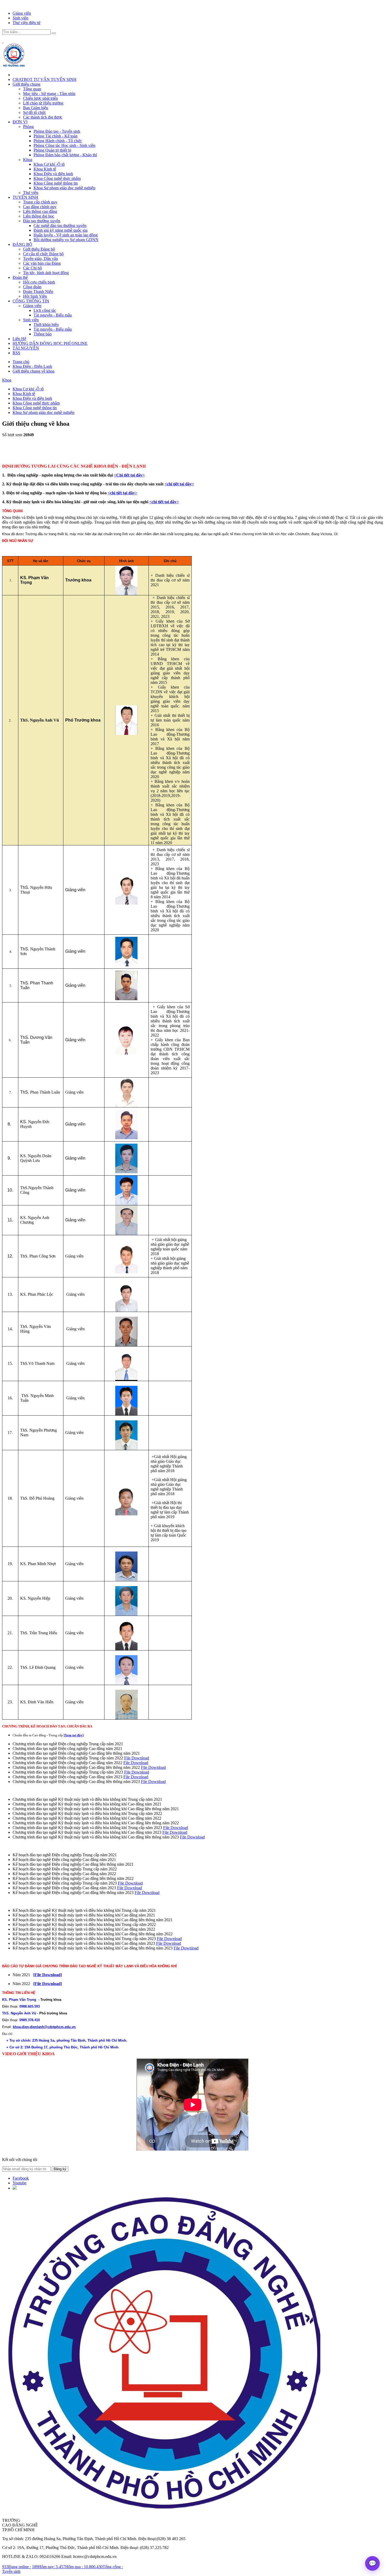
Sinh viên (20, 18)
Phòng (28, 127)
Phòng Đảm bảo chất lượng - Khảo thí (65, 155)
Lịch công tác (45, 310)
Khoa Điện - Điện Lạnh (32, 366)
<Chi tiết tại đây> (129, 475)
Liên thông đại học (39, 216)
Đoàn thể (20, 277)
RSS (16, 353)
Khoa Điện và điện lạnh (53, 174)
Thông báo (43, 334)
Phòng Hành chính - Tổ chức (58, 141)
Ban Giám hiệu (36, 108)
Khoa (28, 160)
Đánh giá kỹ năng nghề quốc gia (60, 230)
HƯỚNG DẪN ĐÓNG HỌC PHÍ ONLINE (50, 343)
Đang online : (16, 2567)
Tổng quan (32, 89)
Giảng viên (22, 13)
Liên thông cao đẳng (40, 211)
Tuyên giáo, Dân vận (40, 259)
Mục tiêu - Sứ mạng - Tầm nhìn (49, 94)
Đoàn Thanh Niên (38, 292)
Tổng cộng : (103, 2567)
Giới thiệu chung (26, 84)
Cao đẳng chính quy (40, 207)
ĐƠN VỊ (20, 122)
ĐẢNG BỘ (22, 244)
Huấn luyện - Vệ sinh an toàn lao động (66, 235)
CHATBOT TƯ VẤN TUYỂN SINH (45, 79)
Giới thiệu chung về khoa (34, 371)
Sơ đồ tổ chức (35, 112)
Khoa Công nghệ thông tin (56, 183)
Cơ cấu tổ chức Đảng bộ (43, 254)
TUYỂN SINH (25, 197)
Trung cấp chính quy (40, 202)
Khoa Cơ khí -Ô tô (49, 164)
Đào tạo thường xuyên (42, 221)
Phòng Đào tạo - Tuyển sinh (57, 131)
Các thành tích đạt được (43, 117)
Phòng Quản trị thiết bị (52, 150)
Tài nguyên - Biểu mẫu (53, 315)
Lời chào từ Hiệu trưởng (43, 103)
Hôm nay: (44, 2567)
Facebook (21, 2178)
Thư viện (31, 193)
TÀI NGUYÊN (26, 348)
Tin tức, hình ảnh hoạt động (46, 273)
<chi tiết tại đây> (179, 484)
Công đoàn (32, 287)
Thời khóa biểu (46, 325)
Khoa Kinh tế (45, 169)
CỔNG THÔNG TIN (31, 301)
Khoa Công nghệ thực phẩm (57, 178)
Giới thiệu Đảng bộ (39, 249)
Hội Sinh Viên (35, 296)
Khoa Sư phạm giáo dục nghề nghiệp (64, 188)
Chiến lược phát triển (40, 98)
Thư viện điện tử (26, 23)
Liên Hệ (19, 339)
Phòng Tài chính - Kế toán (56, 136)
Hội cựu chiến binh (39, 282)
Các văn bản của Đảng (42, 263)
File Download (137, 1758)
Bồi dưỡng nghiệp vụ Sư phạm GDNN (66, 240)
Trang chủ (21, 362)
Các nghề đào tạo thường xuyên (60, 226)
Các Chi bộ (32, 268)
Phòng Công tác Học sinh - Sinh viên (64, 145)
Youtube (20, 2183)
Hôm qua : (70, 2567)
